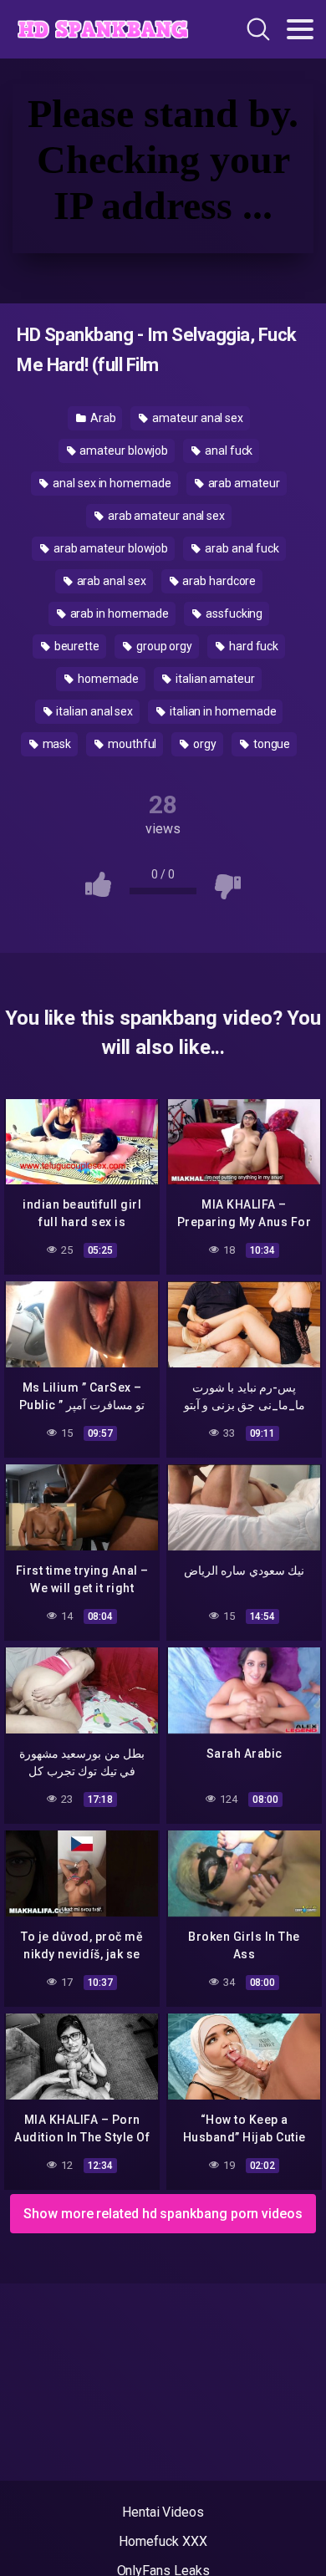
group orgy (163, 646)
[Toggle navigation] (300, 29)
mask (56, 744)
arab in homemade (119, 613)
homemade (107, 679)
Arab (102, 418)
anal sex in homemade (110, 483)
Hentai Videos (163, 2512)
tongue (270, 744)
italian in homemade (222, 711)
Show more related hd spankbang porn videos (163, 2214)
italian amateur (214, 679)
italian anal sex (93, 711)
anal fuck (227, 451)
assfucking (233, 613)
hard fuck (252, 646)
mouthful (131, 744)
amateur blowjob (123, 451)
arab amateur (243, 483)
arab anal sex (110, 581)
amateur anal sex (196, 418)
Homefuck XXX (163, 2541)
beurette (76, 646)
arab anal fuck (241, 548)
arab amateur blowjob (110, 548)
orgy (204, 744)
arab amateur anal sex (165, 516)
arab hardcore (218, 581)
